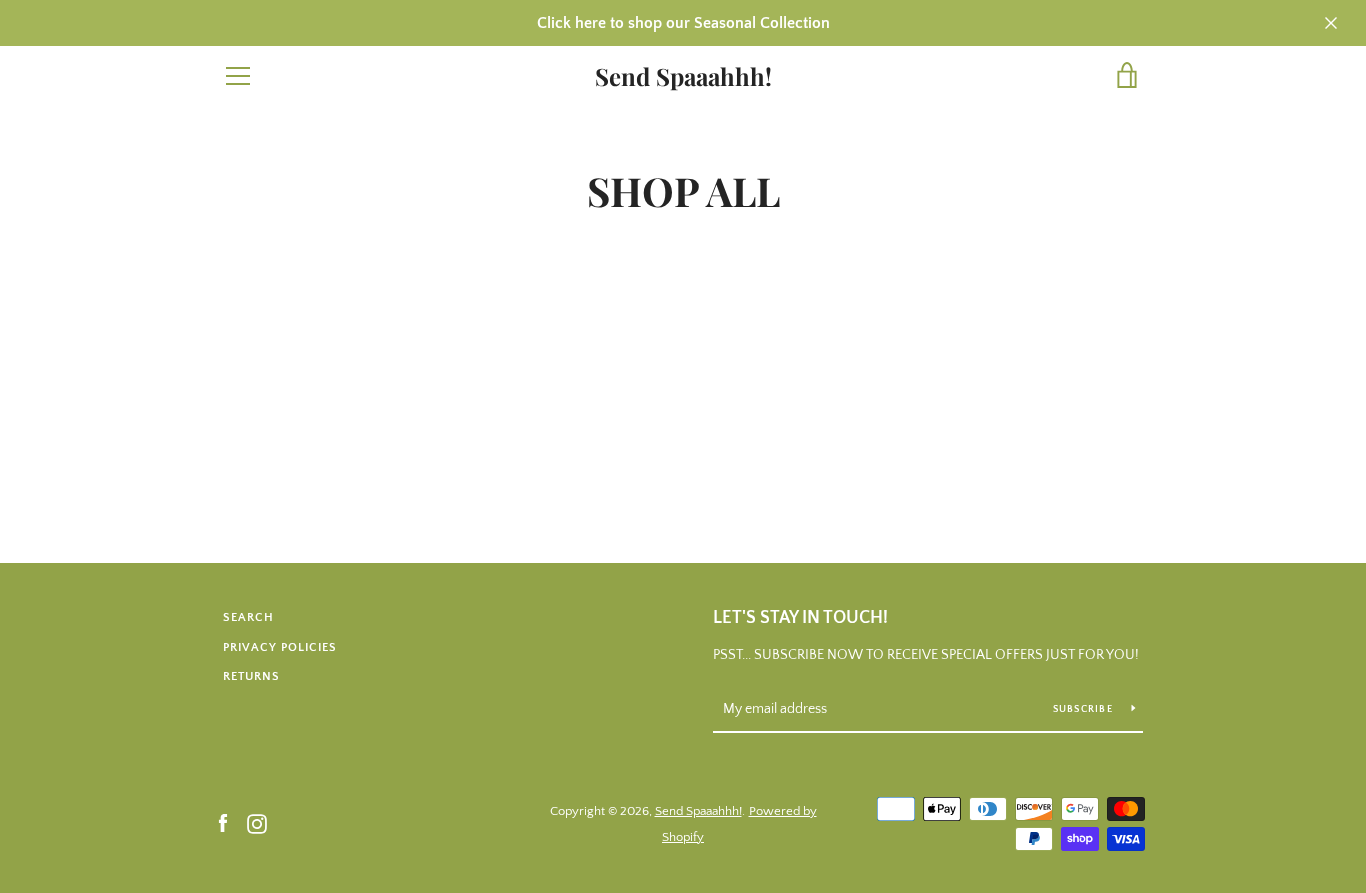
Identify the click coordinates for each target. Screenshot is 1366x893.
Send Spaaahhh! (683, 76)
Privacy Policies (280, 647)
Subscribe (1085, 709)
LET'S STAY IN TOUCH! (800, 618)
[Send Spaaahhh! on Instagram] (257, 823)
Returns (251, 676)
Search (248, 617)
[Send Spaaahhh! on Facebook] (223, 823)
